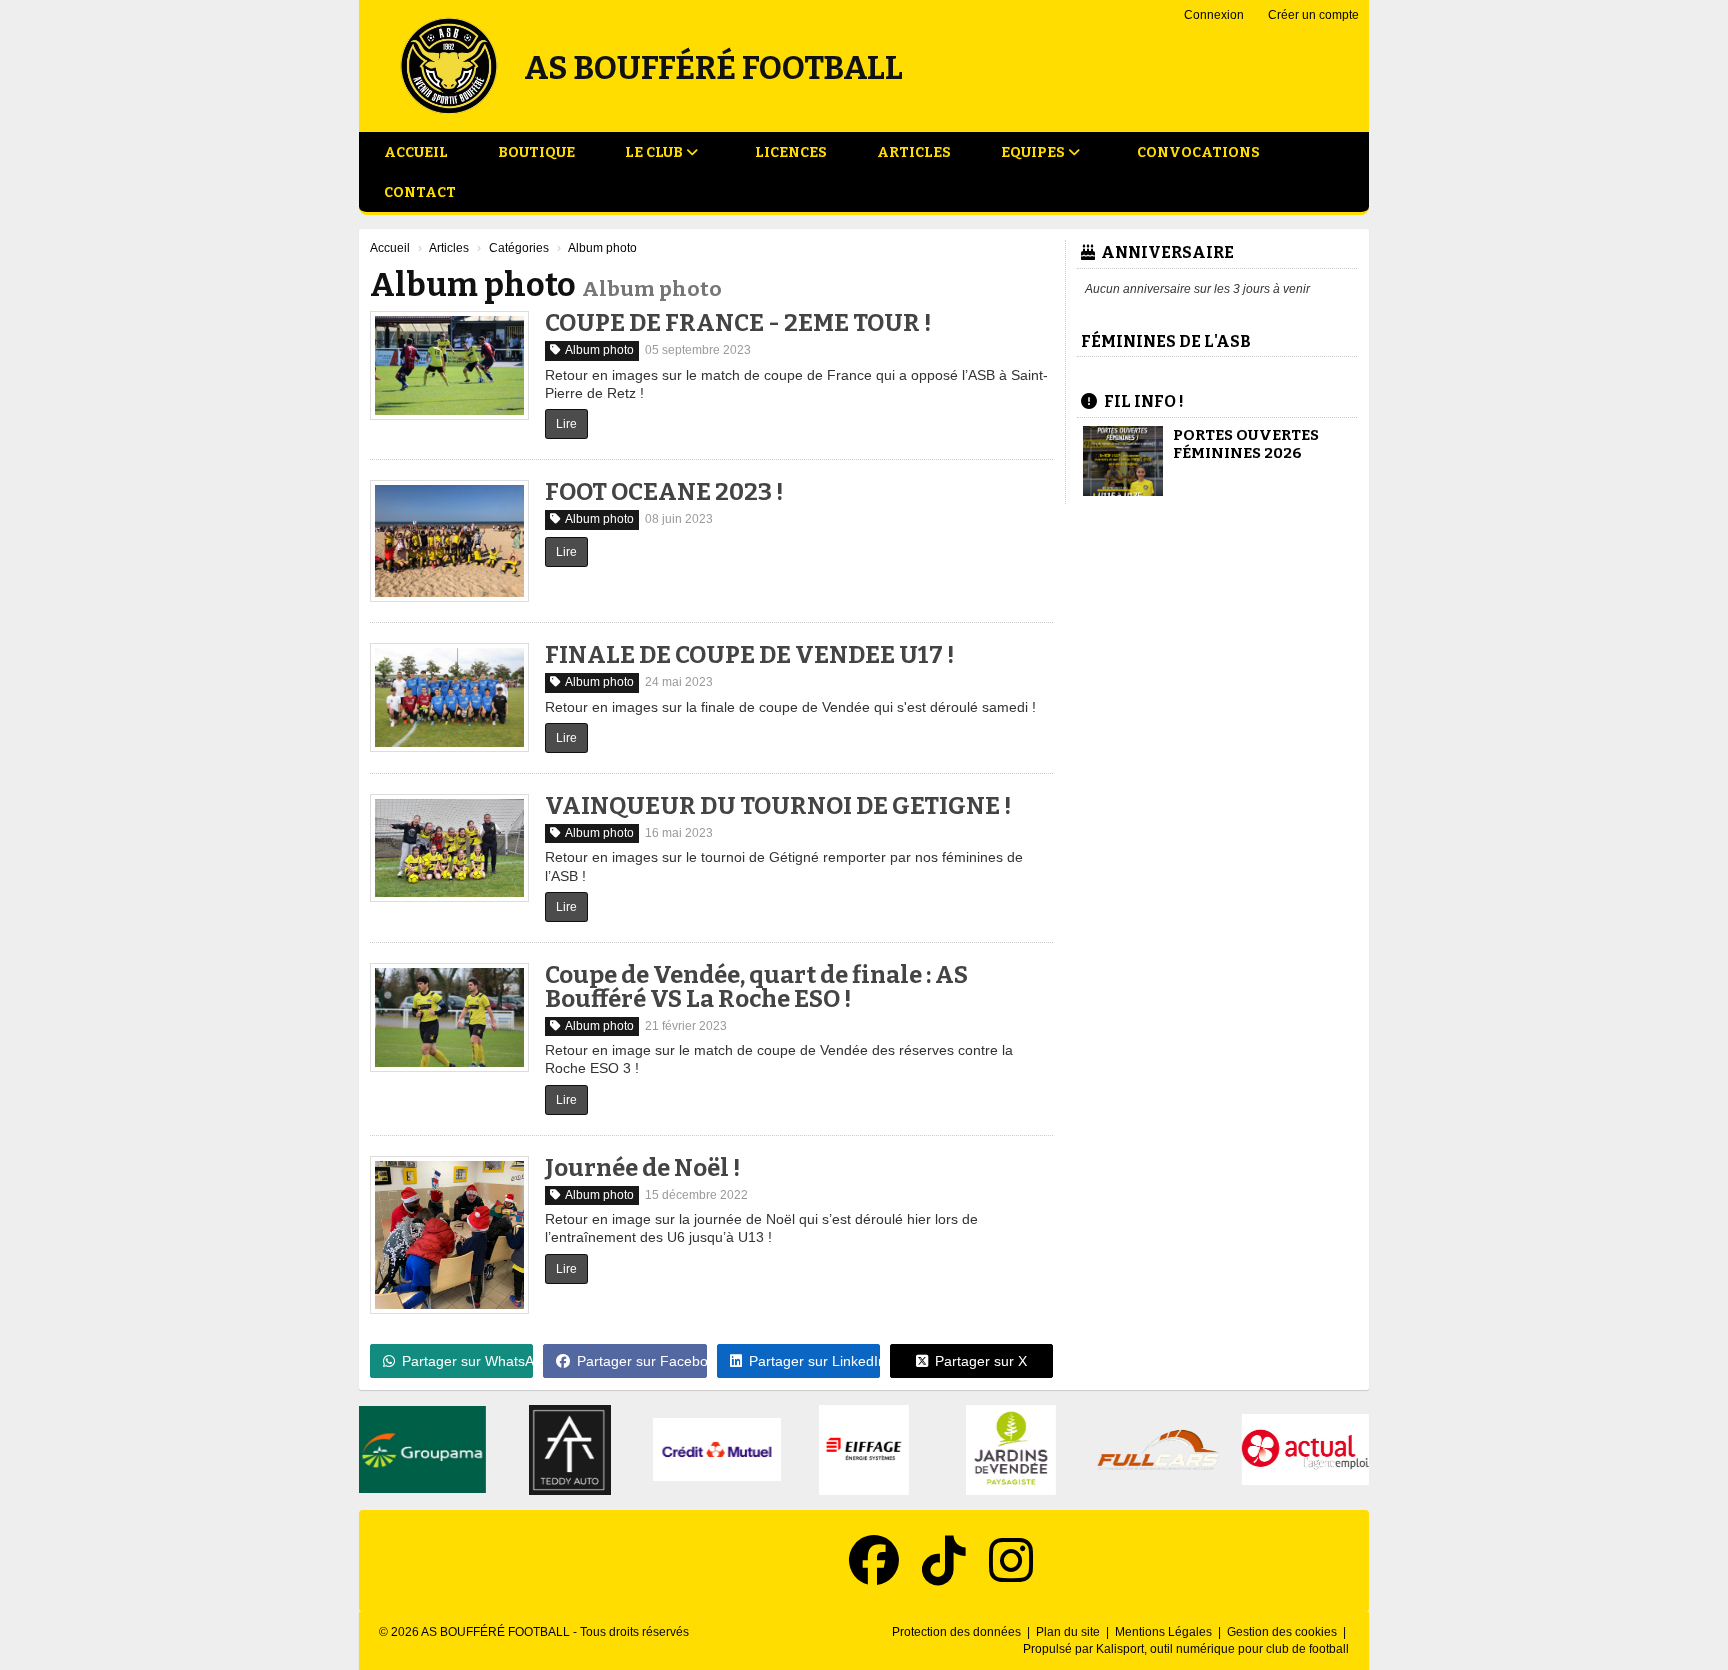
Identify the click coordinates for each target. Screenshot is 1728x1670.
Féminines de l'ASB (1166, 341)
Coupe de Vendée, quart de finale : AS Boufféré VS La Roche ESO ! (756, 987)
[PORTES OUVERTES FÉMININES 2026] (1123, 461)
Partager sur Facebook (641, 1361)
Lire (566, 424)
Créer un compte (1313, 15)
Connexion (1214, 15)
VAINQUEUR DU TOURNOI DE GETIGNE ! (778, 806)
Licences (791, 152)
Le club (655, 152)
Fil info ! (1144, 401)
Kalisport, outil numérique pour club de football (1222, 1649)
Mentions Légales (1165, 1632)
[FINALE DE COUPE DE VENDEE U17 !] (449, 697)
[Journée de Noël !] (449, 1235)
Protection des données (958, 1632)
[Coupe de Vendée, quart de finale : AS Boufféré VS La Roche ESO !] (449, 1017)
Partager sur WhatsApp (467, 1361)
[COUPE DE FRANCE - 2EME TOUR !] (449, 365)
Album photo (599, 350)
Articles (914, 152)
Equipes (1034, 152)
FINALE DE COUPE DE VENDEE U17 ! (749, 655)
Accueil (416, 152)
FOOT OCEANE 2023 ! (664, 492)
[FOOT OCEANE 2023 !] (449, 541)
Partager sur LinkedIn (814, 1361)
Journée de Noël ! (642, 1168)
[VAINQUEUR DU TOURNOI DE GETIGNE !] (449, 848)
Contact (420, 192)
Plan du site (1069, 1632)
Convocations (1198, 152)
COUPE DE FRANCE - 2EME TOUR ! (738, 323)
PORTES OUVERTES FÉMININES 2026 (1246, 444)
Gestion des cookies (1283, 1632)
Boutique (536, 152)
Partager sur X (981, 1361)
